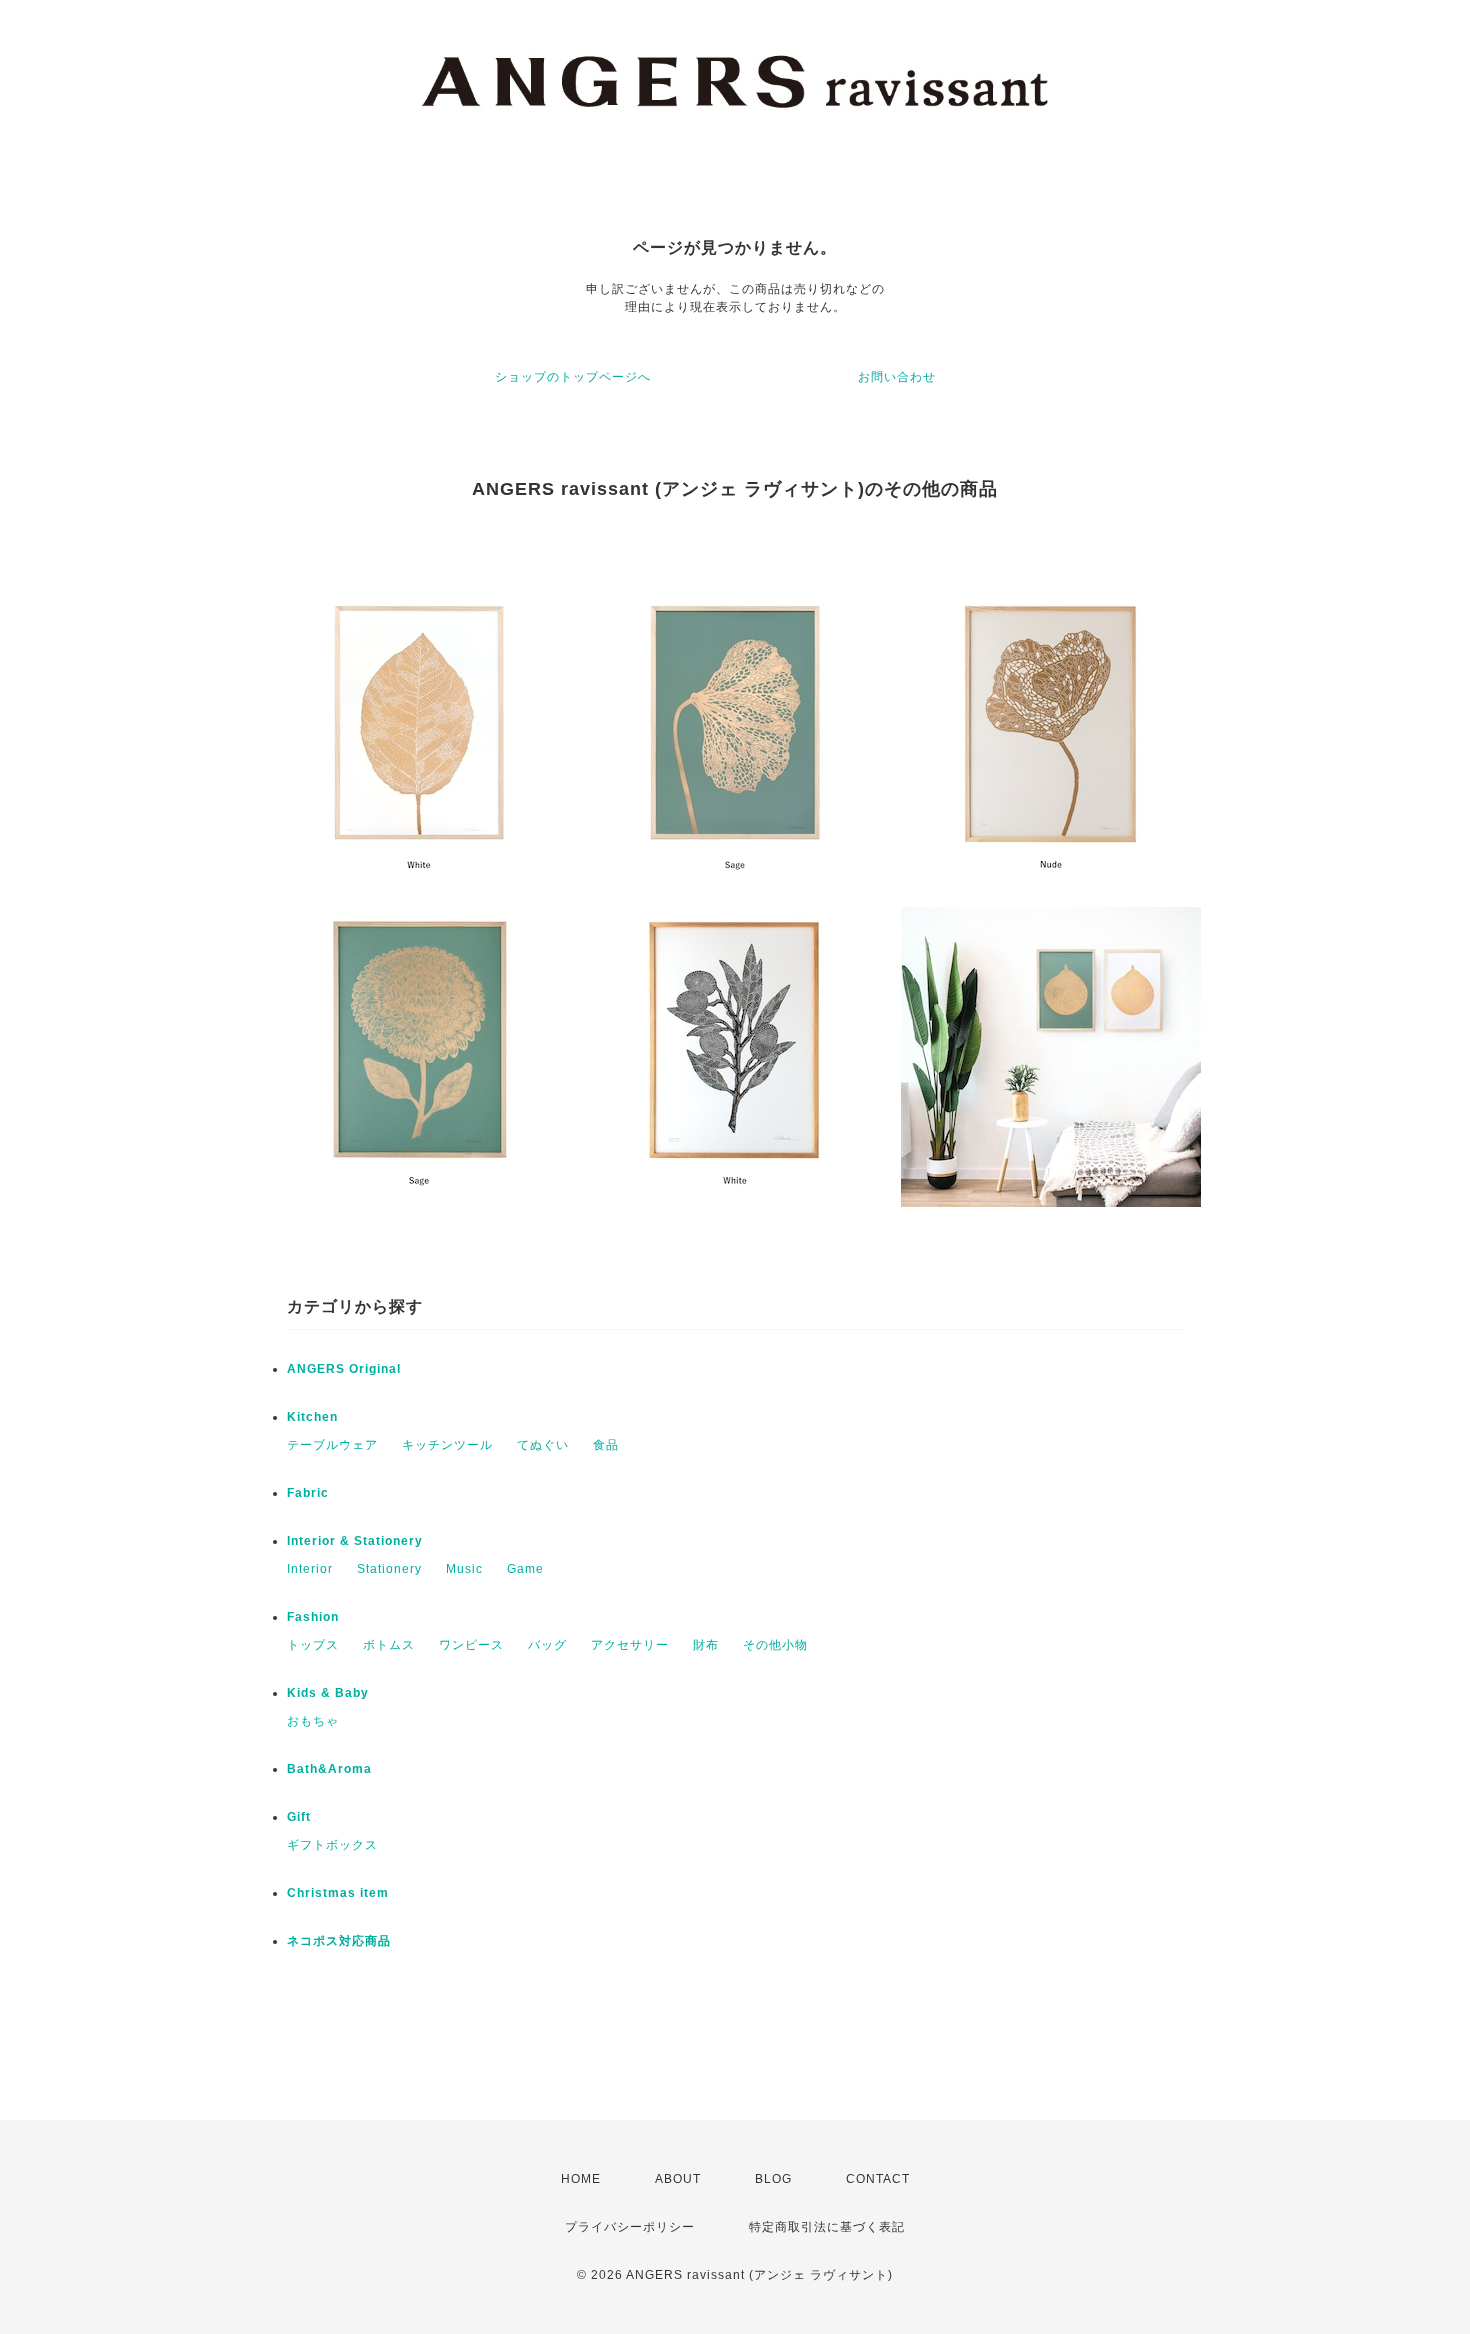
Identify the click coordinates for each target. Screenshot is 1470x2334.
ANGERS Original (344, 1369)
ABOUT (678, 2179)
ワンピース (471, 1645)
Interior (310, 1569)
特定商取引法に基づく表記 (827, 2227)
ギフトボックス (332, 1845)
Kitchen (312, 1417)
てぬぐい (543, 1445)
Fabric (308, 1493)
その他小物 (775, 1645)
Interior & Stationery (355, 1541)
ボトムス (389, 1645)
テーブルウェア (332, 1445)
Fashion (313, 1617)
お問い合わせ (897, 377)
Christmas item (338, 1893)
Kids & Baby (328, 1693)
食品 (606, 1445)
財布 (706, 1645)
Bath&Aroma (329, 1769)
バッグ (547, 1645)
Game (525, 1569)
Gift (299, 1817)
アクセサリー (630, 1645)
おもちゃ (313, 1721)
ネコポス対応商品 (339, 1941)
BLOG (773, 2179)
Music (464, 1569)
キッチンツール (447, 1445)
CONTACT (878, 2179)
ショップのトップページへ (573, 377)
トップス (313, 1645)
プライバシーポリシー (630, 2227)
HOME (581, 2179)
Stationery (389, 1569)
